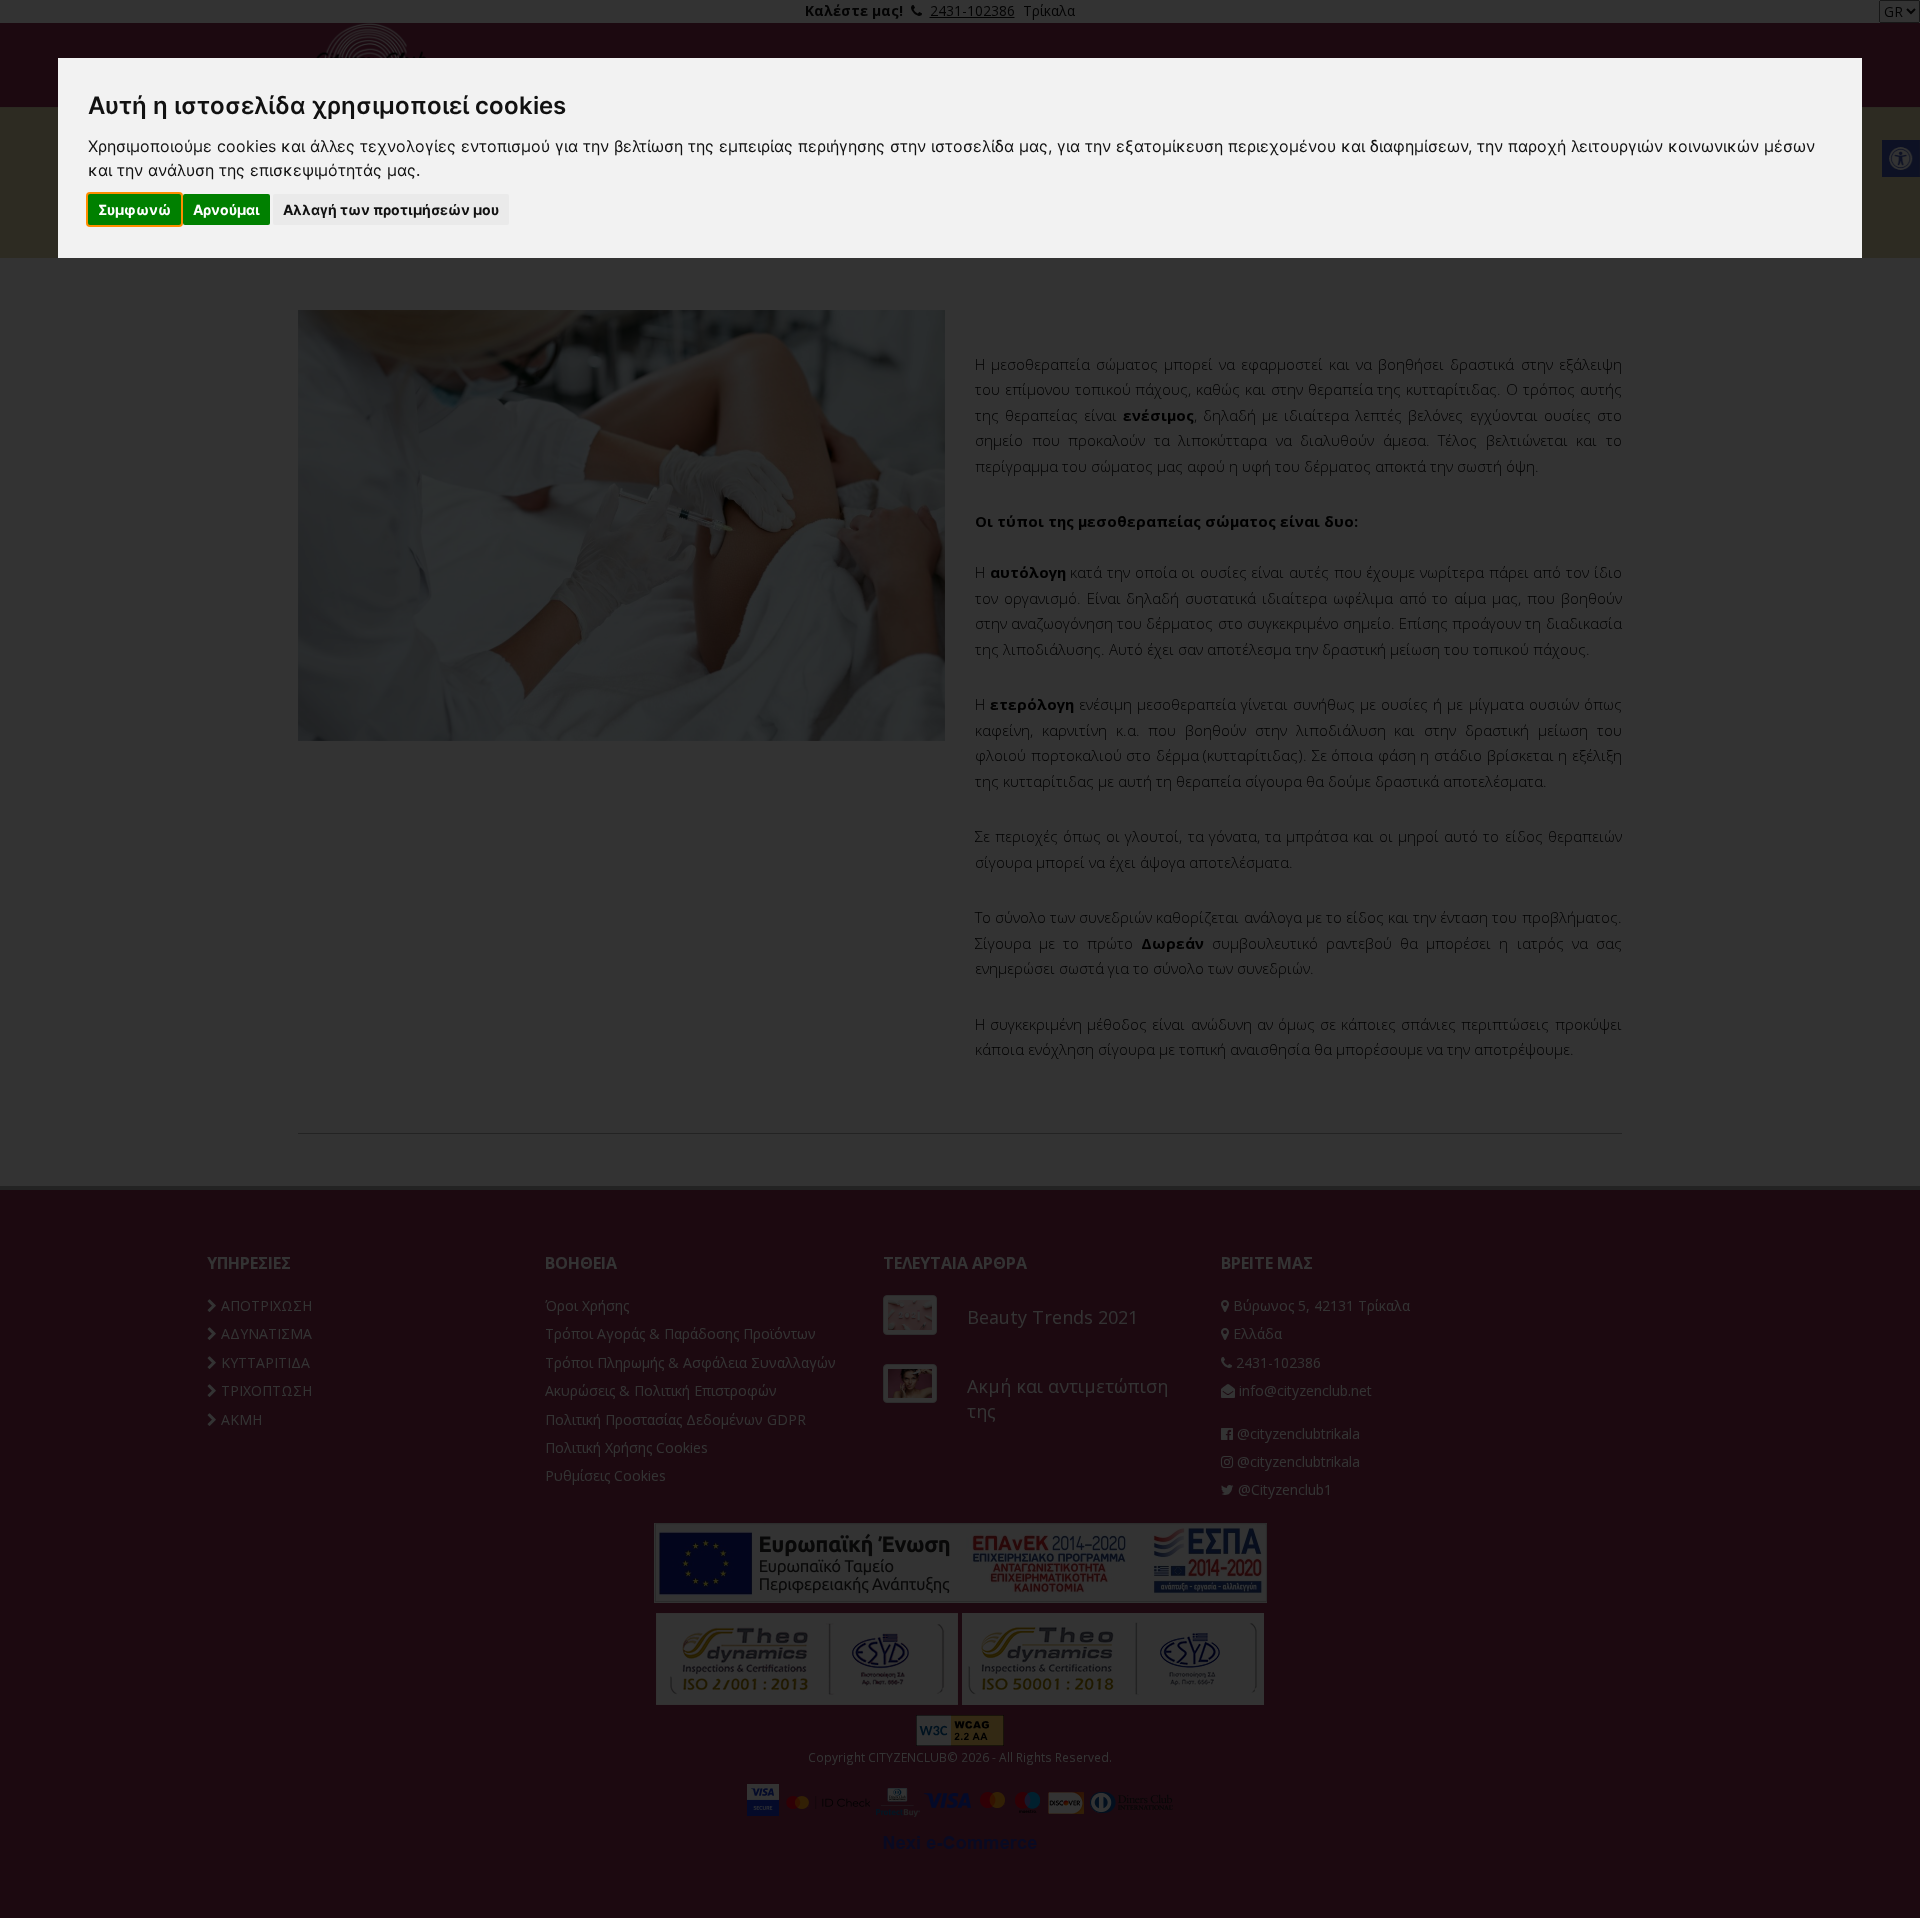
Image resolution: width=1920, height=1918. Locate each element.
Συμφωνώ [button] (134, 209)
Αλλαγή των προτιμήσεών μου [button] (391, 209)
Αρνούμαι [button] (226, 209)
